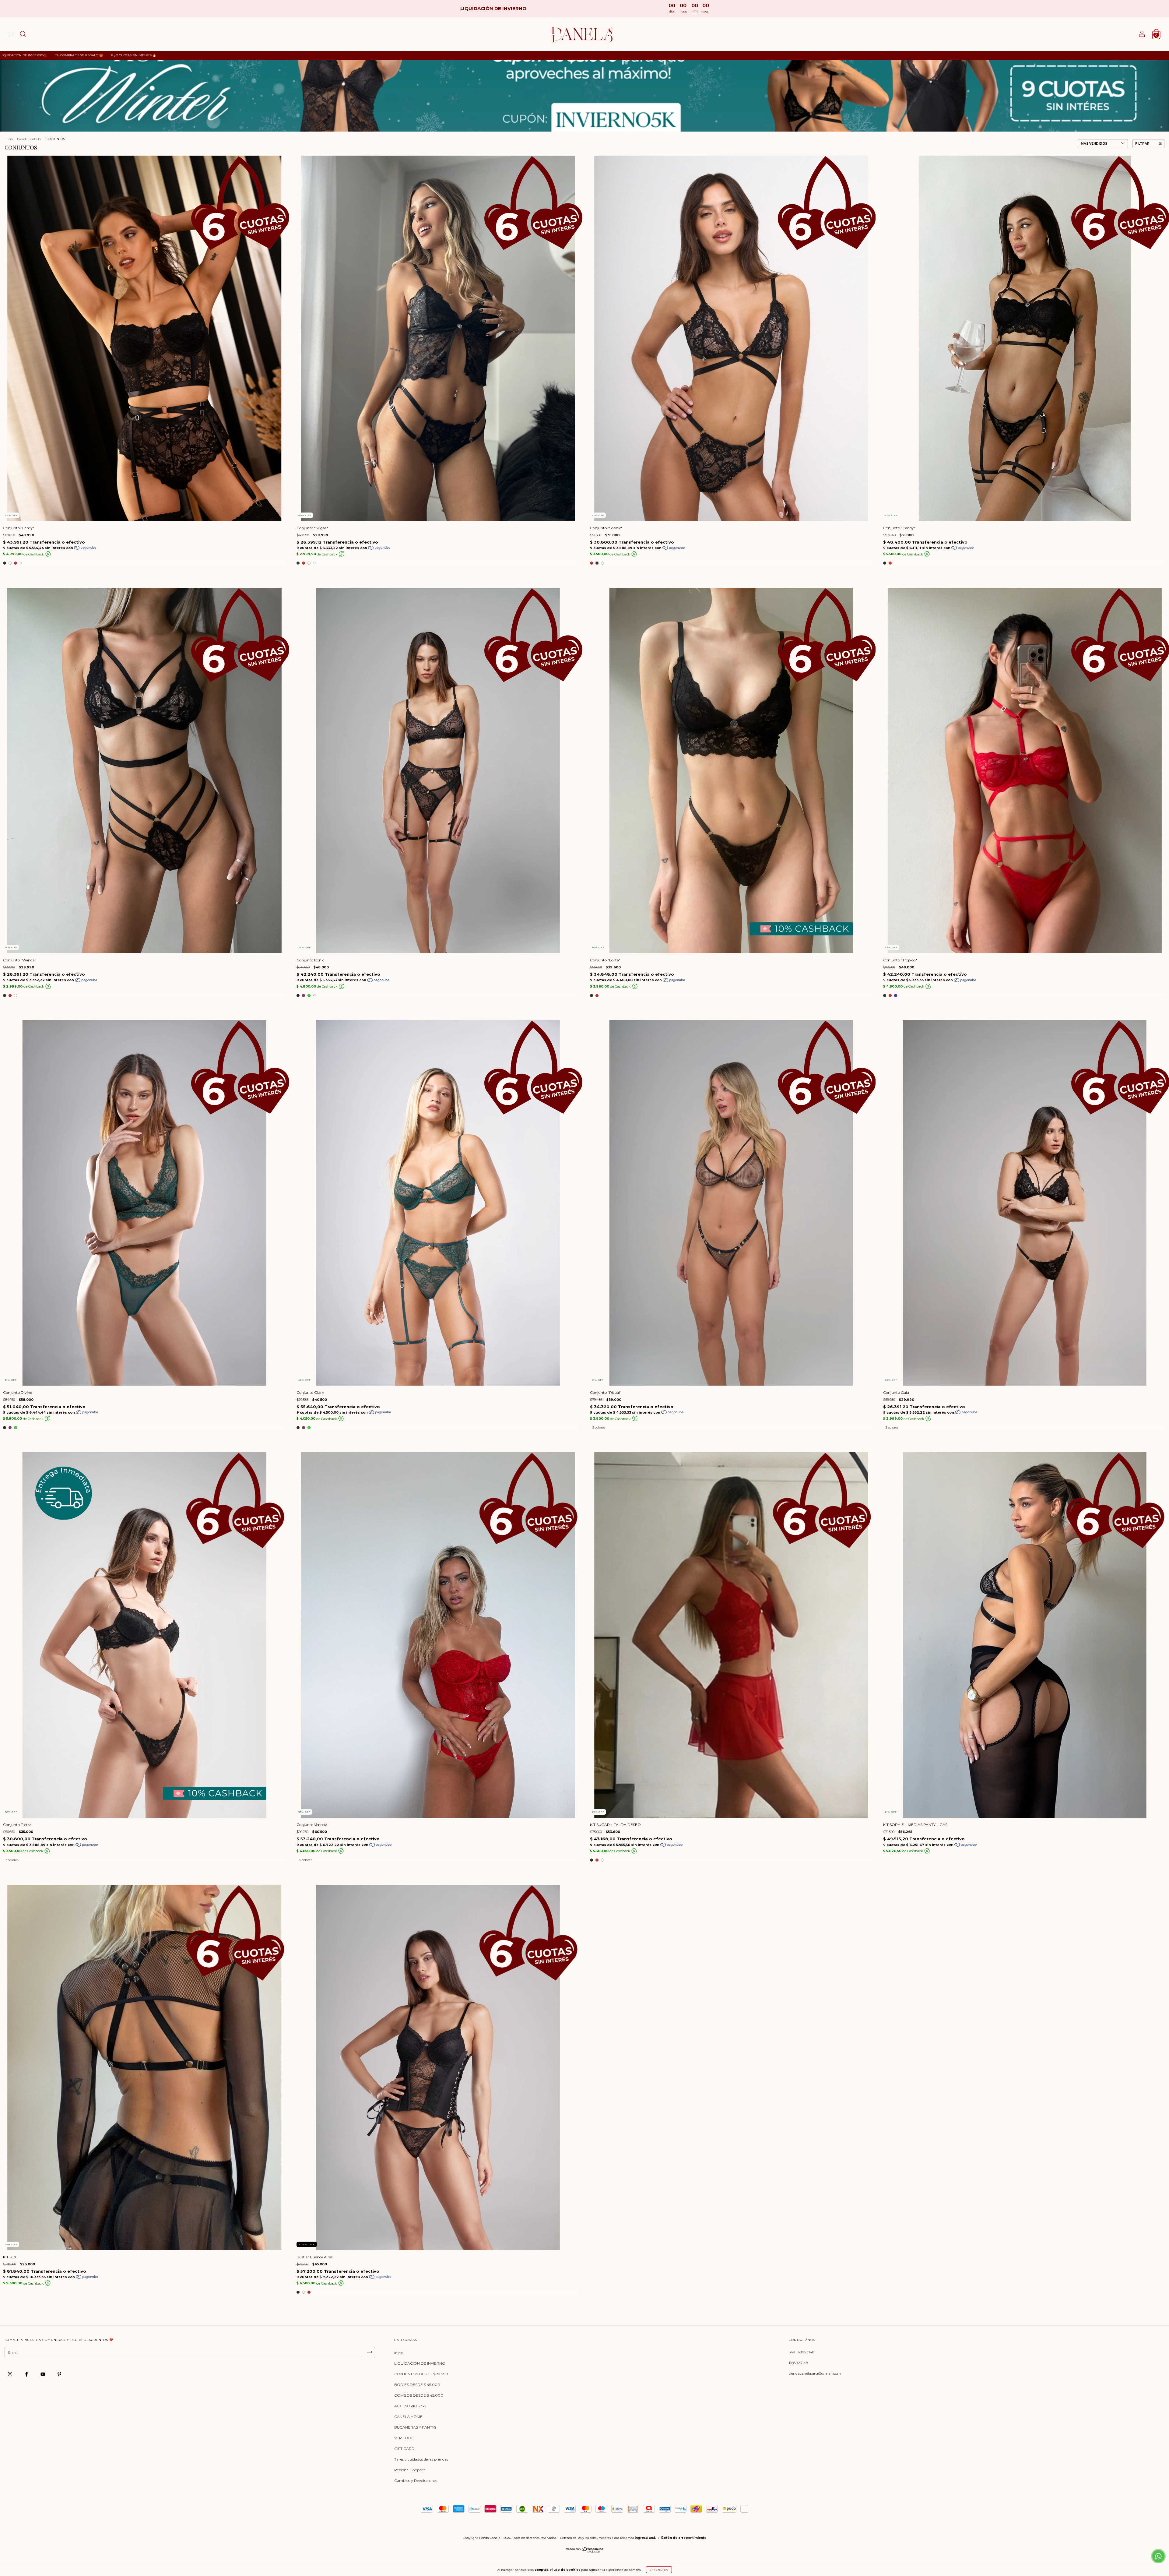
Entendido (659, 2570)
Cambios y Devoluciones (416, 2481)
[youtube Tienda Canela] (43, 2374)
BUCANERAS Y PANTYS (415, 2427)
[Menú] (11, 35)
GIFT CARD (404, 2449)
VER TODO (404, 2438)
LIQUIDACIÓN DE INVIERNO (420, 2363)
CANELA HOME (408, 2417)
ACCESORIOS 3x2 (410, 2406)
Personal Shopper (410, 2470)
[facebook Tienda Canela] (27, 2374)
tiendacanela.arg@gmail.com (815, 2373)
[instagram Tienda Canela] (11, 2374)
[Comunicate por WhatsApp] (1158, 2556)
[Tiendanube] (585, 2551)
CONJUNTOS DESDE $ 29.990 (421, 2374)
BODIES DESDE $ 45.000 (417, 2385)
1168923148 (799, 2363)
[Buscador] (23, 35)
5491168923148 (802, 2352)
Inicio (9, 139)
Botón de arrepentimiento (684, 2538)
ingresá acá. (645, 2538)
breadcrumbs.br (29, 139)
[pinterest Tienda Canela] (59, 2374)
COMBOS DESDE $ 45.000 (419, 2395)
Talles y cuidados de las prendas (421, 2459)
